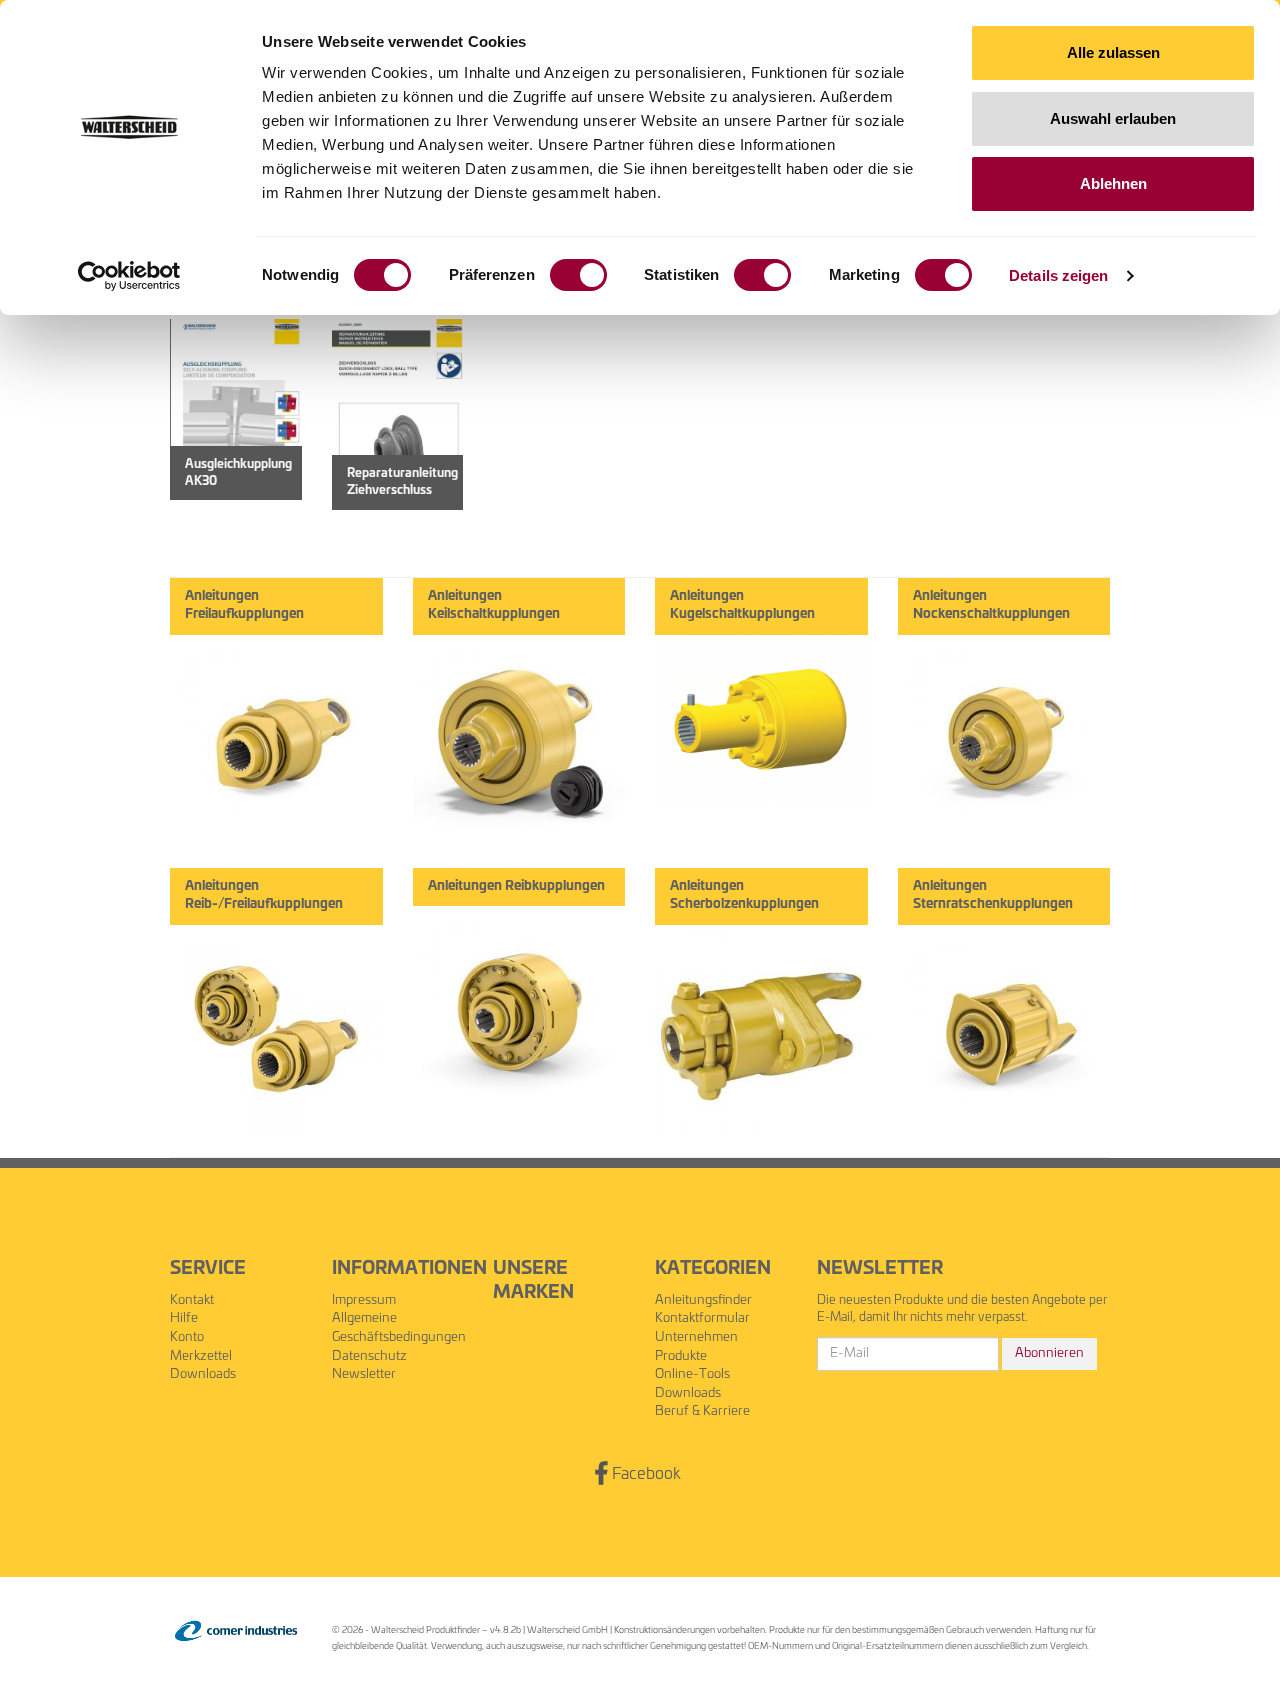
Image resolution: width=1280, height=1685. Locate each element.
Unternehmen (696, 1337)
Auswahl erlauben (1113, 118)
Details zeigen (1058, 275)
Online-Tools (692, 1374)
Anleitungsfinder (703, 1300)
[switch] (578, 275)
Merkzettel (201, 1356)
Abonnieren (1049, 1353)
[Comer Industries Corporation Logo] (236, 1631)
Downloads (203, 1374)
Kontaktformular (702, 1318)
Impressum (364, 1300)
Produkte (681, 1356)
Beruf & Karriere (702, 1411)
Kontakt (192, 1300)
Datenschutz (369, 1356)
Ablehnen (1113, 183)
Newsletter (364, 1374)
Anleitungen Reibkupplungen (516, 886)
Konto (187, 1337)
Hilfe (184, 1318)
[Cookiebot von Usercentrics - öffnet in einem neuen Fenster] (129, 276)
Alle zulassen (1113, 52)
